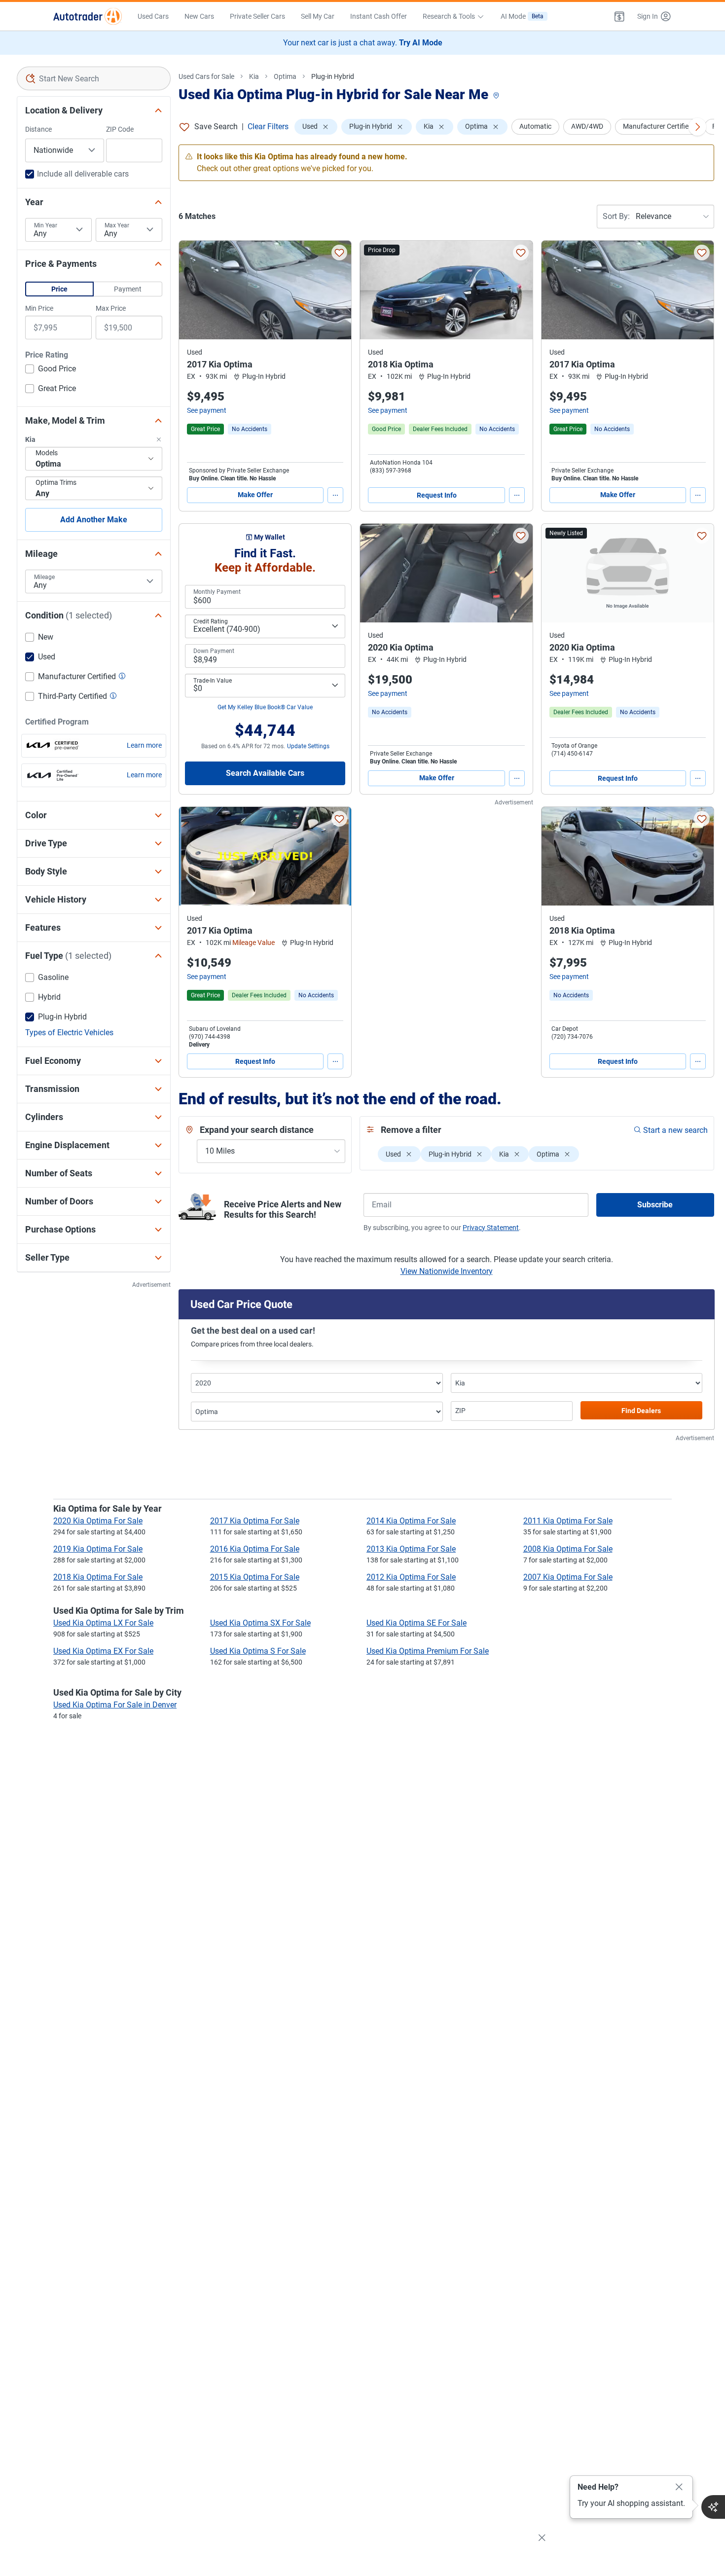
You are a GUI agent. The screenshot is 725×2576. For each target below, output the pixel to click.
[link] (250, 429)
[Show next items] (697, 127)
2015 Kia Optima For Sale (255, 1577)
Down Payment (214, 651)
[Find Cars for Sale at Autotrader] (88, 16)
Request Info (437, 495)
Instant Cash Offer (379, 16)
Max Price (111, 308)
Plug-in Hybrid (333, 76)
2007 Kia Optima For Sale (568, 1577)
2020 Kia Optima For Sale (98, 1521)
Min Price (39, 308)
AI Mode (522, 16)
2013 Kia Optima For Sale (411, 1549)
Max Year (117, 225)
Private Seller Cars (257, 16)
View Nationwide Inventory (447, 1271)
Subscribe (655, 1205)
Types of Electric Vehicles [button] (69, 1033)
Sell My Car (318, 16)
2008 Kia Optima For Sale (568, 1549)
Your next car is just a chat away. (363, 43)
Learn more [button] (144, 745)
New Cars (199, 16)
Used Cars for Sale (206, 76)
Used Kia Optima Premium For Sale (428, 1651)
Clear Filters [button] (268, 127)
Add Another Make (94, 520)
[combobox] (94, 78)
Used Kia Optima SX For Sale (260, 1623)
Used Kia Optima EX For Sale (103, 1651)
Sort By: (616, 216)
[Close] (679, 2487)
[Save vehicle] (339, 253)
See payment (207, 410)
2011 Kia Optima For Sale (568, 1521)
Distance (38, 129)
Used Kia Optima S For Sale (258, 1651)
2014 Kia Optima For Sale (411, 1521)
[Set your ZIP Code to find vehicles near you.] (497, 96)
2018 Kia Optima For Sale (98, 1577)
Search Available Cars (265, 773)
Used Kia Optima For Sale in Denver (115, 1705)
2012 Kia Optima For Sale (411, 1577)
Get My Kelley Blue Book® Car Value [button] (265, 707)
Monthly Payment (217, 592)
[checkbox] (51, 370)
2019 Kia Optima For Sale (98, 1549)
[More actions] (335, 495)
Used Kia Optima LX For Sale (103, 1623)
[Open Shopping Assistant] (713, 2507)
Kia (254, 76)
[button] (619, 16)
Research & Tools (449, 16)
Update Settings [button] (308, 746)
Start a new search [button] (675, 1130)
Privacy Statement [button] (491, 1228)
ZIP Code (120, 129)
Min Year (46, 225)
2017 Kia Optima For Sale (255, 1521)
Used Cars (153, 16)
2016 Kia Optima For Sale (255, 1549)
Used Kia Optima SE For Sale (417, 1623)
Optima (285, 76)
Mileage (44, 577)
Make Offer (255, 495)
